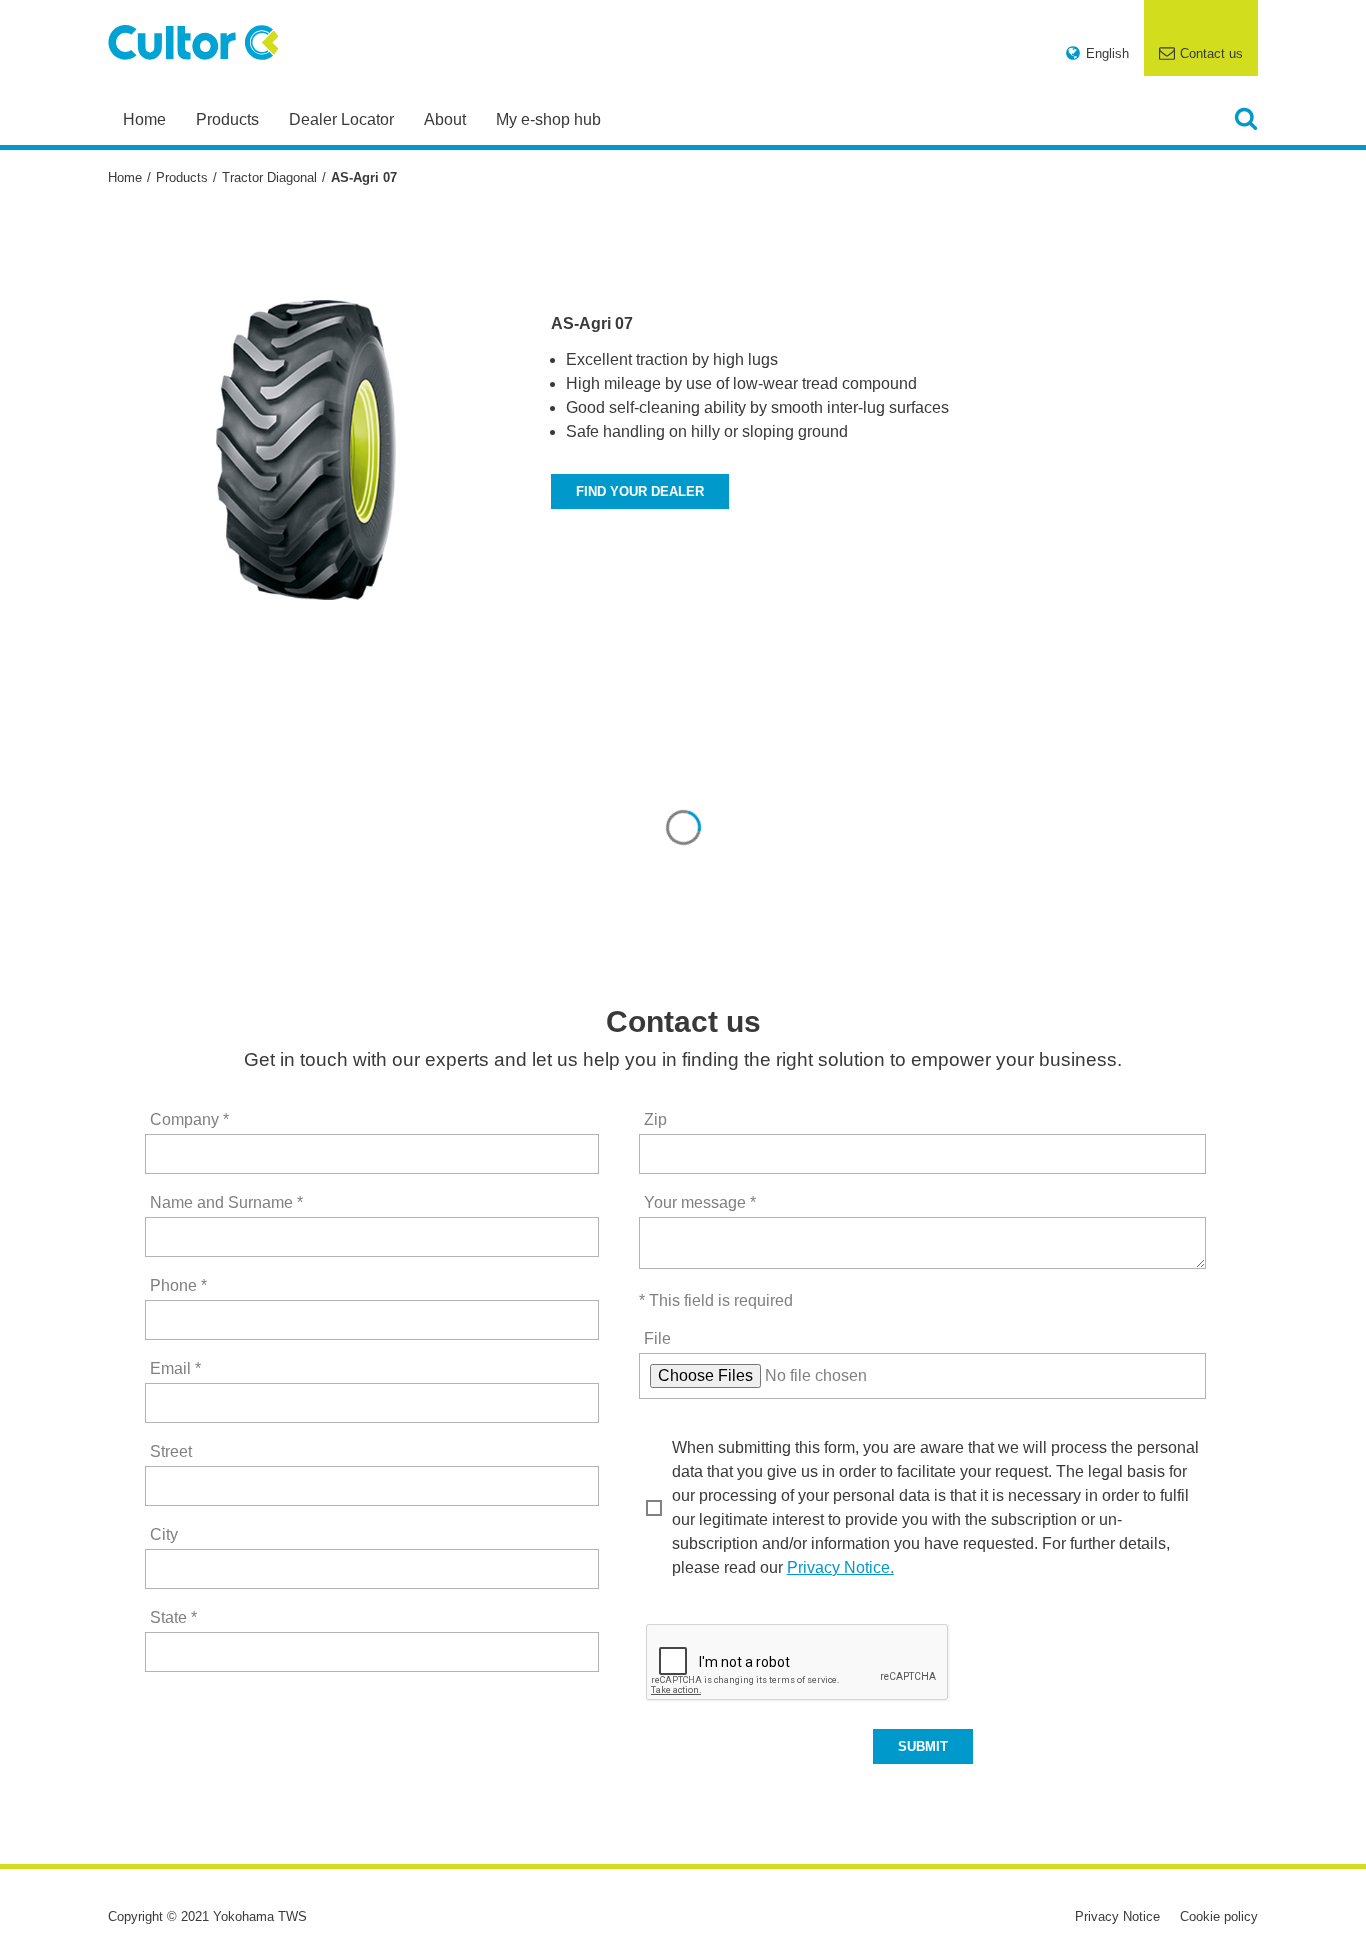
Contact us (1211, 53)
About (445, 119)
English (1107, 53)
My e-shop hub (548, 119)
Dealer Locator (341, 119)
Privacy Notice (1117, 1916)
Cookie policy (1219, 1916)
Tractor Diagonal (269, 177)
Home (144, 119)
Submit (923, 1746)
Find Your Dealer (640, 491)
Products (227, 119)
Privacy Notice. (840, 1567)
